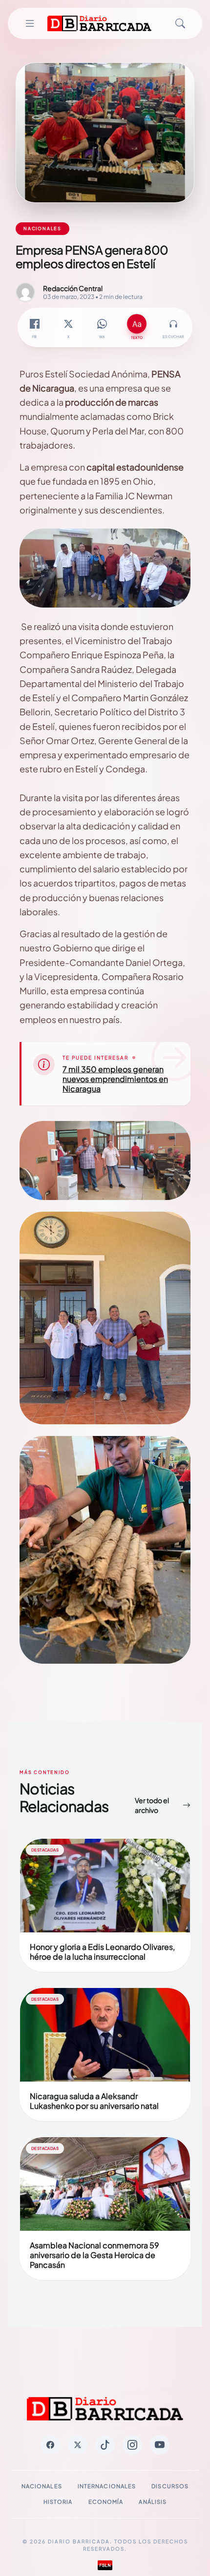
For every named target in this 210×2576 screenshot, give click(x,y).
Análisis (153, 2502)
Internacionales (107, 2486)
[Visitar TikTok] (105, 2445)
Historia (58, 2502)
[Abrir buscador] (180, 23)
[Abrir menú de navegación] (30, 23)
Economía (106, 2502)
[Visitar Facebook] (50, 2445)
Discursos (170, 2486)
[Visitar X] (78, 2445)
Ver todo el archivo (152, 1805)
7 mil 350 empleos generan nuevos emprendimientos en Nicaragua (115, 1079)
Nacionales (42, 2486)
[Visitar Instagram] (132, 2445)
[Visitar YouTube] (160, 2445)
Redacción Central (73, 288)
